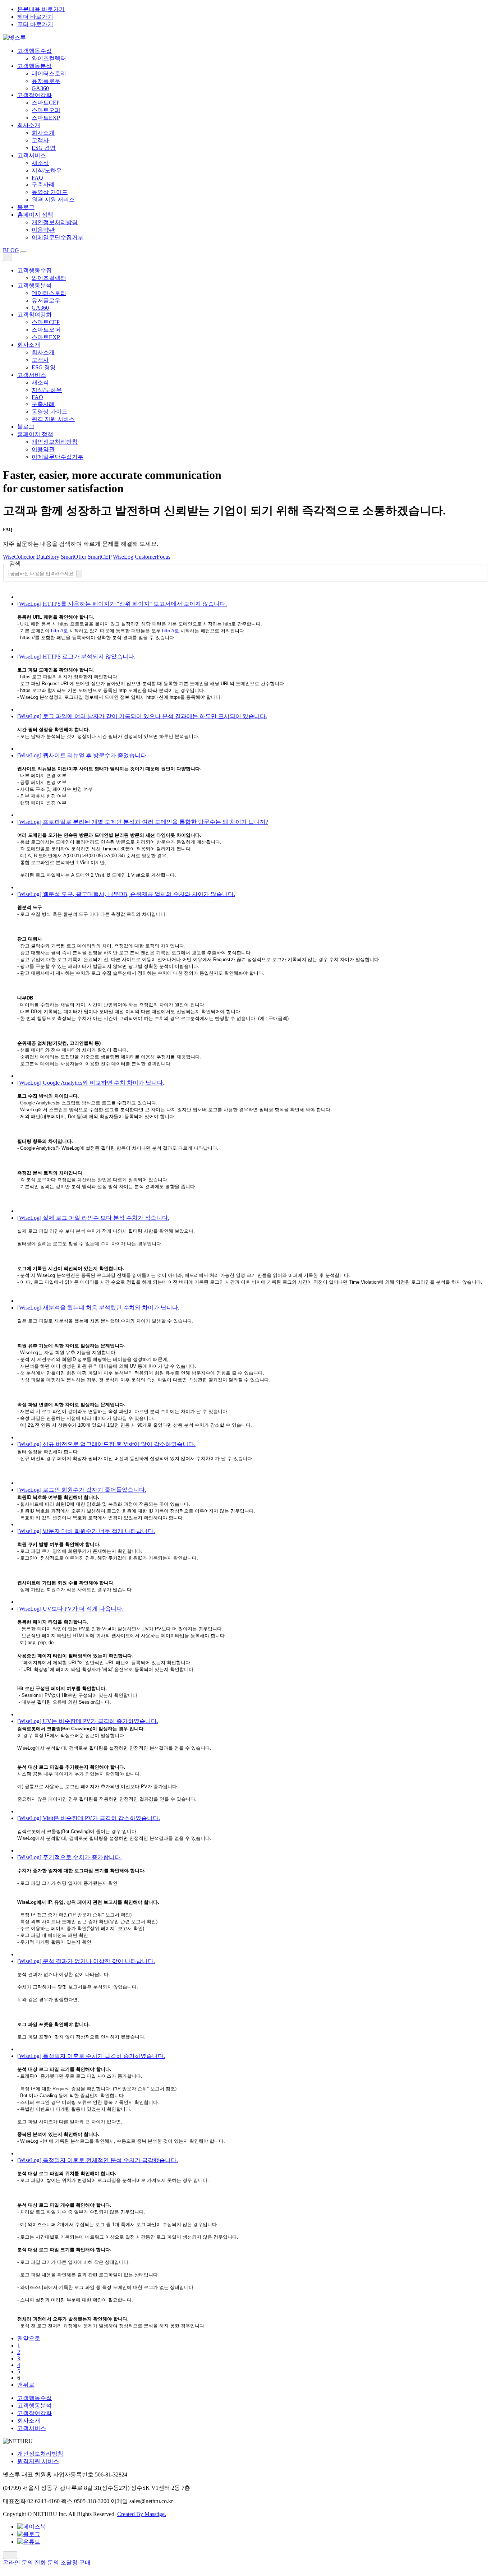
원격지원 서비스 (38, 2461)
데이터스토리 (49, 73)
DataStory (48, 557)
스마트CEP (46, 103)
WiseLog (123, 557)
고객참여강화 (35, 95)
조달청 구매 (75, 2563)
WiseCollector (19, 557)
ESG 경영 (44, 148)
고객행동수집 (35, 51)
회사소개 (29, 125)
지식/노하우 (47, 170)
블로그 (26, 207)
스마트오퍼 (46, 110)
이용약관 (43, 230)
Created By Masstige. (142, 2514)
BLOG (11, 250)
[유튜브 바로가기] (29, 2542)
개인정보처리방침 (55, 222)
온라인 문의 (18, 2563)
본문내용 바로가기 (41, 9)
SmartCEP (100, 557)
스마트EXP (46, 118)
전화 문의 (47, 2563)
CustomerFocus (153, 557)
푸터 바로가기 (35, 24)
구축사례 (43, 184)
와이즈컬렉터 (49, 58)
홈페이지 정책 (35, 215)
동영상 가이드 (50, 192)
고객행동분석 (35, 66)
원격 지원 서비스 (53, 200)
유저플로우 (46, 81)
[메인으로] (14, 38)
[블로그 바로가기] (29, 2534)
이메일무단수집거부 (58, 237)
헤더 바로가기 (35, 17)
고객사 (40, 140)
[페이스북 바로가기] (32, 2527)
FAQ (37, 178)
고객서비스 (32, 155)
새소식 (40, 163)
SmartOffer (74, 557)
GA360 (40, 88)
